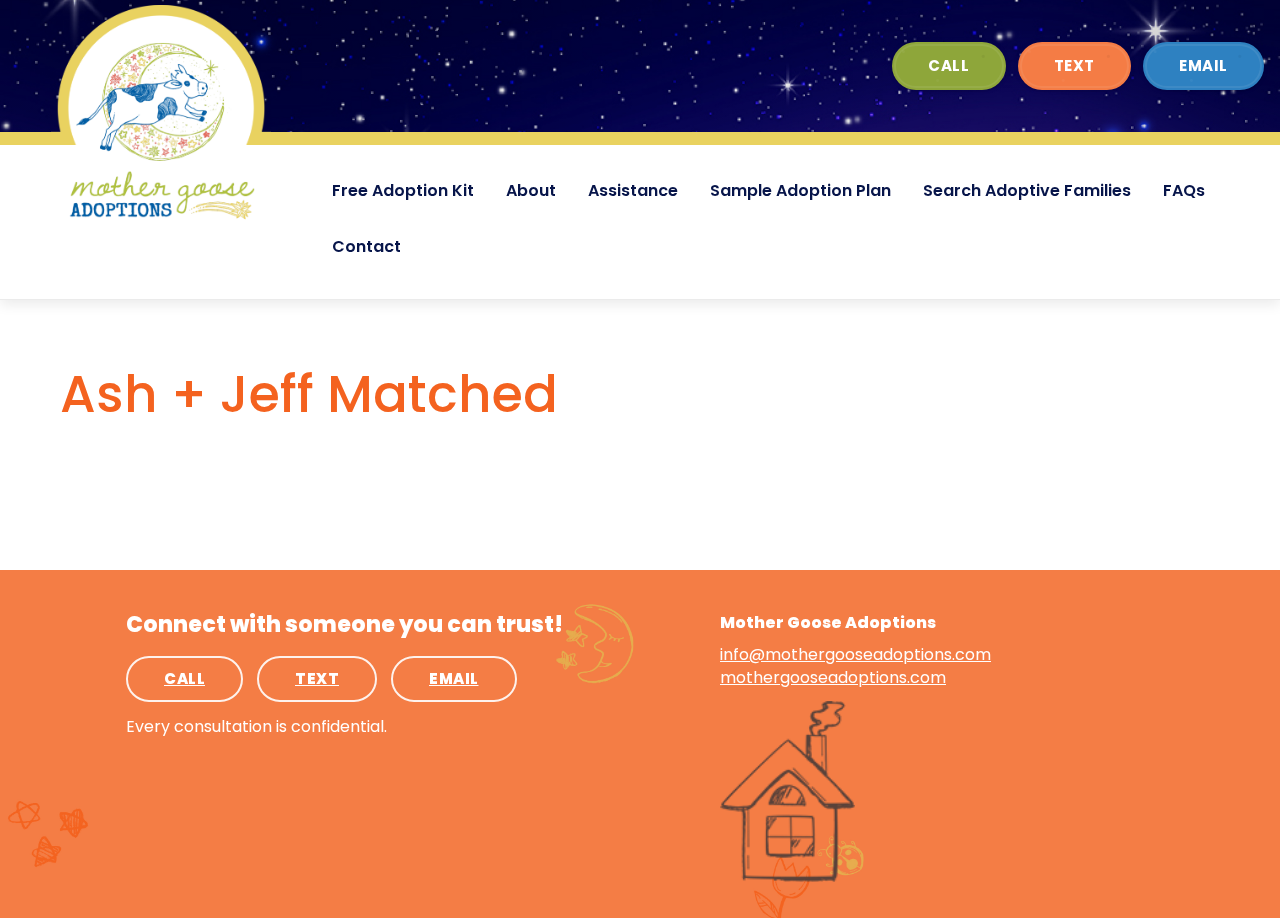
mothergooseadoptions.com (833, 677)
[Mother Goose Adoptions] (161, 115)
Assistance (633, 190)
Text (1074, 65)
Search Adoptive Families (1027, 190)
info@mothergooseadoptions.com (855, 654)
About (531, 190)
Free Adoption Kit (403, 190)
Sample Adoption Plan (800, 190)
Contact (366, 246)
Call (948, 65)
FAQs (1184, 190)
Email (1203, 65)
